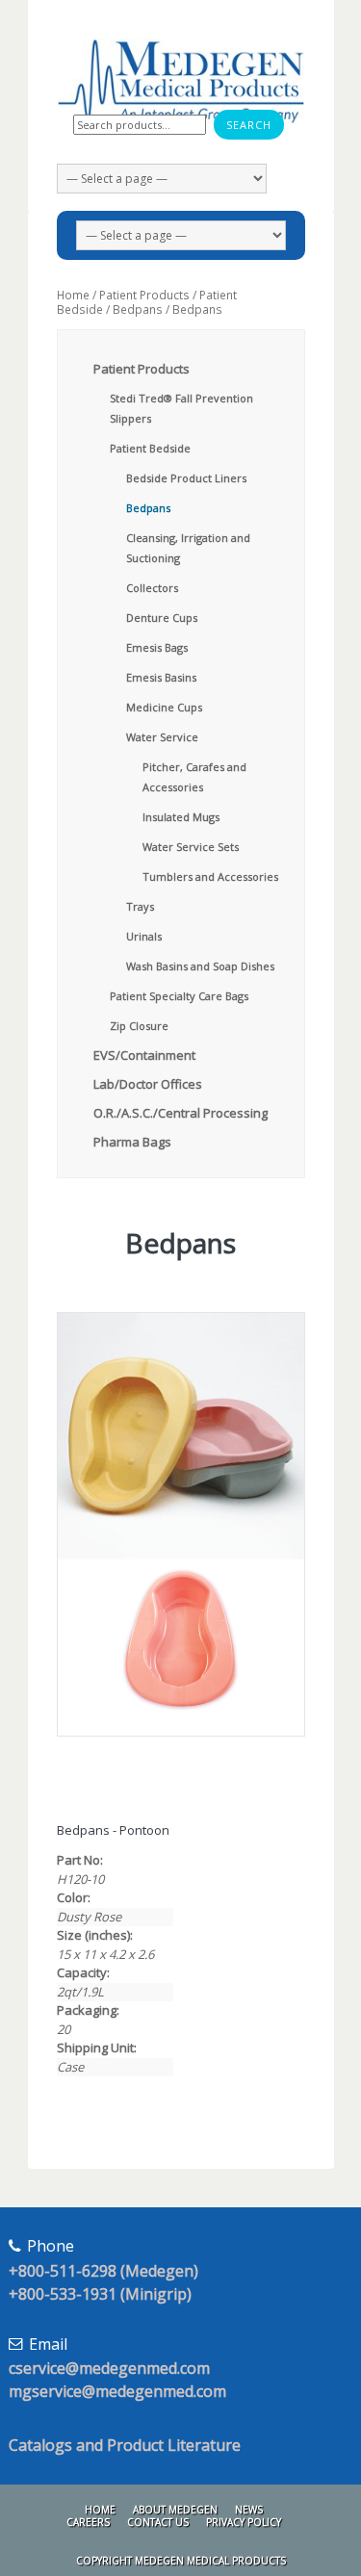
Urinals (144, 936)
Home (73, 295)
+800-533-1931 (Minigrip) (100, 2294)
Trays (140, 906)
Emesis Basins (161, 677)
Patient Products (144, 295)
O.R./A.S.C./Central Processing (180, 1113)
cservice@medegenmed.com (109, 2368)
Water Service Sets (191, 847)
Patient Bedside (150, 448)
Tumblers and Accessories (210, 876)
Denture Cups (162, 618)
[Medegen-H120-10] (181, 1648)
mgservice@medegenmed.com (117, 2391)
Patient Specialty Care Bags (179, 996)
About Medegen (175, 2510)
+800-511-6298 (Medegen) (103, 2271)
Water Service (162, 737)
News (249, 2510)
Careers (88, 2522)
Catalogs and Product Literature (125, 2445)
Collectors (152, 588)
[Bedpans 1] (181, 1436)
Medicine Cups (164, 707)
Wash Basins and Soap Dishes (200, 966)
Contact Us (158, 2522)
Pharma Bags (132, 1142)
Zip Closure (139, 1026)
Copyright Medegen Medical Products (181, 2561)
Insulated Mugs (181, 817)
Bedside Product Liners (186, 478)
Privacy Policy (244, 2522)
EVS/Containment (144, 1055)
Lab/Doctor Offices (148, 1084)
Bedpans (138, 309)
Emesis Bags (157, 647)
